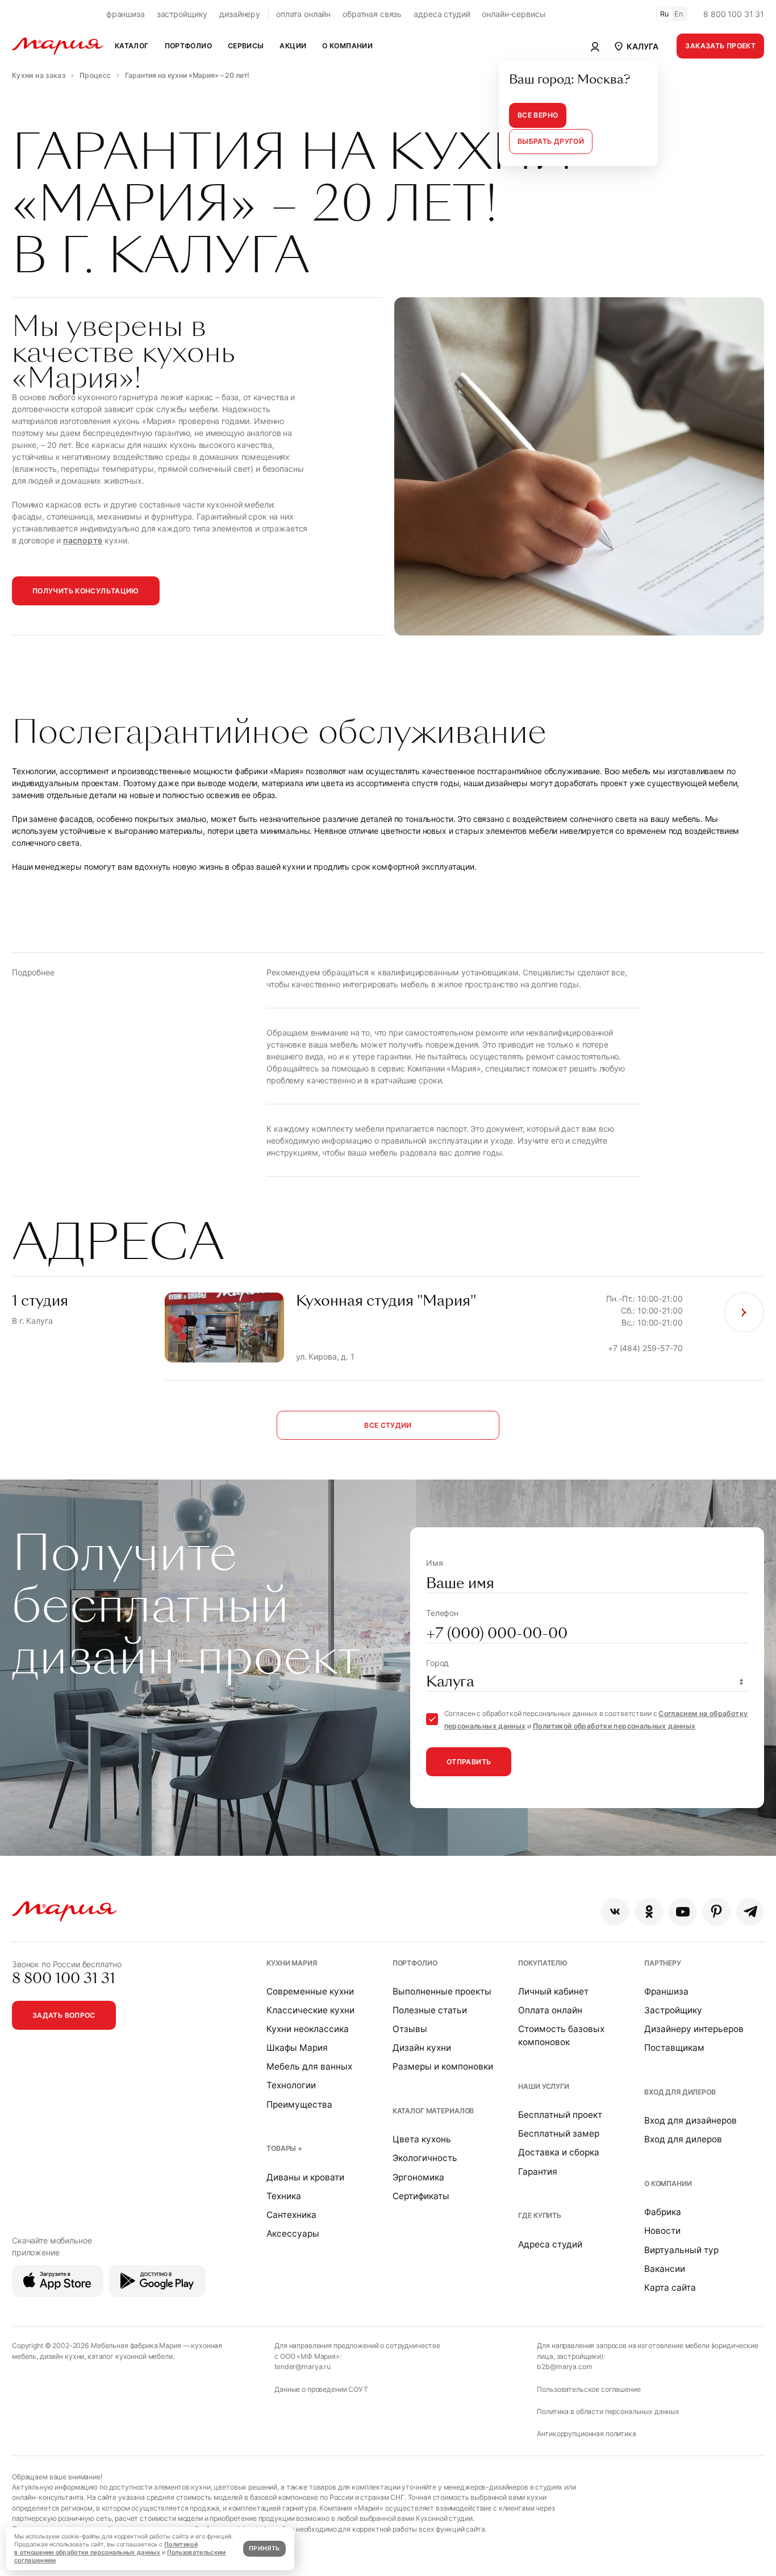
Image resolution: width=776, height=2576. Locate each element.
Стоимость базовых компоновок (561, 2035)
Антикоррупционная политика (586, 2434)
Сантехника (291, 2215)
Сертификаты (421, 2196)
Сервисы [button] (246, 46)
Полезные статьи (430, 2010)
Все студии (388, 1425)
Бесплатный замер (559, 2133)
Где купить (540, 2215)
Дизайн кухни (422, 2048)
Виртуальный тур (681, 2250)
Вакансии (665, 2269)
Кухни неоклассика (308, 2029)
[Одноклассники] (649, 1912)
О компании (668, 2184)
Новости (662, 2231)
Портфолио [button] (188, 46)
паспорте (83, 540)
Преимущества (299, 2105)
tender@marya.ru (303, 2367)
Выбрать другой (551, 141)
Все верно (538, 115)
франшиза (126, 14)
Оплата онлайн (550, 2010)
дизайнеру (240, 14)
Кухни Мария (291, 1963)
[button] (635, 46)
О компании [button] (347, 46)
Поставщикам (674, 2048)
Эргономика (418, 2177)
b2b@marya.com (564, 2367)
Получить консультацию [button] (86, 591)
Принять (264, 2548)
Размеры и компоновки (443, 2066)
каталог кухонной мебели (130, 2356)
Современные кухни (310, 1991)
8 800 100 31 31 (734, 14)
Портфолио (415, 1963)
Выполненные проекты (442, 1991)
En (679, 14)
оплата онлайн (303, 14)
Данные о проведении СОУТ (321, 2389)
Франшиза (666, 1991)
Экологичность (425, 2158)
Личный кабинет (553, 1991)
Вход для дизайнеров (691, 2120)
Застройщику (673, 2010)
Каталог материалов (433, 2111)
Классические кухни (310, 2010)
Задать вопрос (64, 2015)
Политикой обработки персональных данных (614, 1726)
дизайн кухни (62, 2356)
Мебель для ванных (309, 2066)
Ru (665, 14)
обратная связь (372, 14)
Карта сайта (670, 2288)
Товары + (284, 2148)
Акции (293, 46)
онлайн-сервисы (514, 14)
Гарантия (538, 2172)
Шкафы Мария (297, 2048)
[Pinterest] (717, 1912)
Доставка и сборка (559, 2152)
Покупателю (543, 1963)
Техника (284, 2196)
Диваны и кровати (305, 2177)
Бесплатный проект (560, 2115)
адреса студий (442, 14)
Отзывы (410, 2029)
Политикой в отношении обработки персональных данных (106, 2548)
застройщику (182, 14)
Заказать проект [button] (720, 46)
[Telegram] (750, 1912)
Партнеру (663, 1963)
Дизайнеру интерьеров (694, 2029)
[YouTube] (683, 1912)
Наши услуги (543, 2086)
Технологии (291, 2085)
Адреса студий (550, 2244)
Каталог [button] (132, 46)
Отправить (469, 1762)
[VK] (615, 1912)
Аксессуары (293, 2234)
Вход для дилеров (680, 2092)
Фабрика (663, 2212)
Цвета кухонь (422, 2139)
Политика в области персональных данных (608, 2411)
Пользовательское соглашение (589, 2389)
